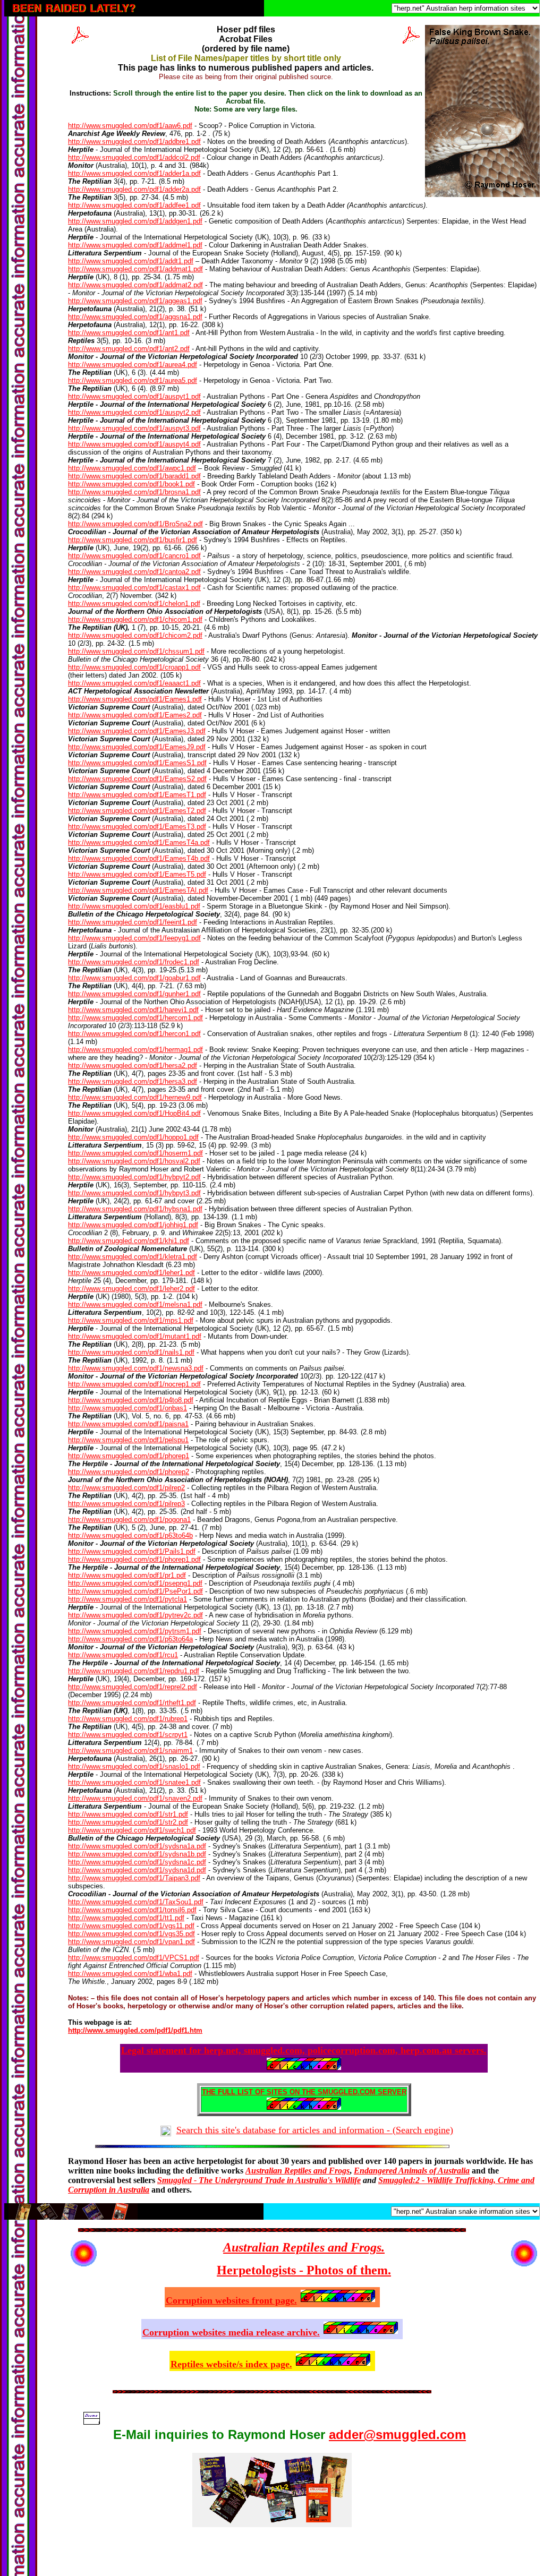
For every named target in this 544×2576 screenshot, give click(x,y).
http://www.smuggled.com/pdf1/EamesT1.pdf (137, 795)
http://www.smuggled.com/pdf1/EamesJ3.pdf (137, 731)
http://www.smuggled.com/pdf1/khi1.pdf (129, 1241)
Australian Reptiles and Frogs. (304, 2247)
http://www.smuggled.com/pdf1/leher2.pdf (131, 1289)
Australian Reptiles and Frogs (297, 2171)
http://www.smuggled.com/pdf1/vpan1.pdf (131, 1942)
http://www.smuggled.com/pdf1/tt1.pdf (126, 1918)
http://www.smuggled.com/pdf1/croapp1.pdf (134, 667)
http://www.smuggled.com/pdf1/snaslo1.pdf (134, 1766)
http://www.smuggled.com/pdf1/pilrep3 (126, 1504)
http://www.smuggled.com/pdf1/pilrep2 (126, 1488)
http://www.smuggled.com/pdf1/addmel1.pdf (135, 245)
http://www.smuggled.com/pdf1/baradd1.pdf (134, 476)
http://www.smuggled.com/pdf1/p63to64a (130, 1639)
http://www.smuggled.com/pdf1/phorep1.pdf (134, 1559)
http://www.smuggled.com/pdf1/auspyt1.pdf (134, 396)
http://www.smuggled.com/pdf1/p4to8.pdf (131, 1400)
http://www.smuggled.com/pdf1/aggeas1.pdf (135, 301)
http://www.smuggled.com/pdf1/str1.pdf (128, 1814)
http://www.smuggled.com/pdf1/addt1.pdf (131, 261)
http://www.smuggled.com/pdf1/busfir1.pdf (133, 540)
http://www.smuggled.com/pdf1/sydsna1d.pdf (137, 1870)
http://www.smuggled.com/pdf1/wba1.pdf (130, 1974)
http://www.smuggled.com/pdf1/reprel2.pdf (133, 1687)
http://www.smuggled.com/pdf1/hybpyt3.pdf (134, 1193)
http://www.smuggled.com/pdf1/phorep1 (129, 1456)
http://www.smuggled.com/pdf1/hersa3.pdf (133, 1081)
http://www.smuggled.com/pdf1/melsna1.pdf (135, 1304)
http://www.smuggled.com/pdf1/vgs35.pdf (131, 1934)
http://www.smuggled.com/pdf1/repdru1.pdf (134, 1671)
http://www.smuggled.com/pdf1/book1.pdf (131, 484)
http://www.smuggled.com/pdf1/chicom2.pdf (135, 635)
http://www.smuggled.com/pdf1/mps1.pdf (131, 1320)
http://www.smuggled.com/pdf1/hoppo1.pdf (133, 1137)
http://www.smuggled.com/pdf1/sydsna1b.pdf (137, 1854)
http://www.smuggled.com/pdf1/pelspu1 (128, 1440)
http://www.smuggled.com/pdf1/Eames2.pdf (135, 715)
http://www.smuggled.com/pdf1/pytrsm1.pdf (135, 1631)
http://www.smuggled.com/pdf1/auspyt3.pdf (134, 428)
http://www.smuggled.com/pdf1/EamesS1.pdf (137, 763)
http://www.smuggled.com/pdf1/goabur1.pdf (134, 978)
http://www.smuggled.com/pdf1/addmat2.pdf (135, 285)
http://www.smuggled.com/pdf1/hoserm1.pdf (135, 1153)
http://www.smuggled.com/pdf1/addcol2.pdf (134, 157)
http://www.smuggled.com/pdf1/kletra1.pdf (133, 1257)
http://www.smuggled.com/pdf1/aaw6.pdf (130, 126)
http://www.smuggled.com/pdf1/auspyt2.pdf (134, 412)
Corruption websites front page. (231, 2300)
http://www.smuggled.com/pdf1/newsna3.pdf (136, 1368)
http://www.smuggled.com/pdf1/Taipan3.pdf (134, 1878)
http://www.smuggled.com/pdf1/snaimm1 (130, 1751)
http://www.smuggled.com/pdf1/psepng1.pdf (135, 1583)
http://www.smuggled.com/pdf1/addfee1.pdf (134, 205)
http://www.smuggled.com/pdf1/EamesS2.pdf (137, 779)
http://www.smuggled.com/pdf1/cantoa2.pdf (134, 572)
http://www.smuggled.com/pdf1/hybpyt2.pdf (134, 1177)
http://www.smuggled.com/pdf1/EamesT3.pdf (137, 827)
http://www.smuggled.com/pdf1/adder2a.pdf (134, 189)
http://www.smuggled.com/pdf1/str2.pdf (128, 1822)
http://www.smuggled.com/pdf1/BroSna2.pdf (135, 524)
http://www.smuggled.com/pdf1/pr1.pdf (127, 1575)
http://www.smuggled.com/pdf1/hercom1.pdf (135, 1018)
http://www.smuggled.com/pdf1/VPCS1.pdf (134, 1958)
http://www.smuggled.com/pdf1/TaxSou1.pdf (136, 1902)
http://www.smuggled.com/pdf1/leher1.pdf (131, 1273)
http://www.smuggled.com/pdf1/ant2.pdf (129, 349)
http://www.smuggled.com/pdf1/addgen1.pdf (135, 221)
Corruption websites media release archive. (231, 2332)
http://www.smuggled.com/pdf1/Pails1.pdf (132, 1551)
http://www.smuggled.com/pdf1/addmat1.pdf (135, 269)
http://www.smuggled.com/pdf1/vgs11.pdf (131, 1926)
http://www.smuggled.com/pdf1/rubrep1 (128, 1719)
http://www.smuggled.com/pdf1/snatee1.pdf (134, 1782)
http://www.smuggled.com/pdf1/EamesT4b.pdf (139, 858)
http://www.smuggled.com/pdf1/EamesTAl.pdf (138, 890)
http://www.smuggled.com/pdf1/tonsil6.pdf (132, 1910)
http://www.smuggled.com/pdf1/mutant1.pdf (135, 1336)
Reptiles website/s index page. (231, 2364)
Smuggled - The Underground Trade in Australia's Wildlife (259, 2180)
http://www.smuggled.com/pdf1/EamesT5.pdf (137, 874)
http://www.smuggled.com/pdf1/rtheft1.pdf (132, 1703)
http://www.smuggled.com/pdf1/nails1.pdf (131, 1352)
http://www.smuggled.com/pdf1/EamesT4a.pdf (139, 842)
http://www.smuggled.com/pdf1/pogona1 (129, 1520)
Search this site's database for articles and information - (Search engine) (315, 2130)
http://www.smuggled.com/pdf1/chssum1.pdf (136, 651)
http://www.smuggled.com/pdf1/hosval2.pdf (134, 1161)
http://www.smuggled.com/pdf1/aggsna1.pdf (135, 317)
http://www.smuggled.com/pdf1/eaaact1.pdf (134, 683)
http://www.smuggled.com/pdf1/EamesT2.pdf (137, 811)
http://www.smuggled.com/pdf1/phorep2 (129, 1472)
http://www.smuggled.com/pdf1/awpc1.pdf (132, 468)
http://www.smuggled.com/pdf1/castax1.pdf (134, 588)
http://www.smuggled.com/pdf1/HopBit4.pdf (134, 1113)
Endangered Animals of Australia (412, 2171)
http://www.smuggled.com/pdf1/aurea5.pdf (133, 380)
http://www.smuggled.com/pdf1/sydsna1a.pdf (137, 1846)
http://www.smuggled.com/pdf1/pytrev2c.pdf (135, 1615)
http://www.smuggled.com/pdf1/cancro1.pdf (134, 556)
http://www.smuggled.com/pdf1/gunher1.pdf (134, 994)
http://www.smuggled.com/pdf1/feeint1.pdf (133, 922)
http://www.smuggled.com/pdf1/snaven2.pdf (135, 1798)
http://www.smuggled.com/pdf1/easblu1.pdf (134, 906)
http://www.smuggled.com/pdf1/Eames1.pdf (135, 699)
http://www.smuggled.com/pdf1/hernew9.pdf (135, 1097)
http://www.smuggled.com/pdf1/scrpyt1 (128, 1735)
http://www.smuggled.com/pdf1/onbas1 (127, 1408)
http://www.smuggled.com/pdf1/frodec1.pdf (134, 962)
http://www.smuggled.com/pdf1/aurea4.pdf (133, 365)
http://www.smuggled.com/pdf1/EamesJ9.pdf (137, 747)
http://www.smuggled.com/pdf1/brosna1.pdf (134, 492)
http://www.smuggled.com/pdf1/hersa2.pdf (133, 1066)
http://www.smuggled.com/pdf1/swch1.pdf (132, 1830)
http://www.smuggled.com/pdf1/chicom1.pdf (135, 619)
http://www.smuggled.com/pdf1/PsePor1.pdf (135, 1591)
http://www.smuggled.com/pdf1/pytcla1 (127, 1599)
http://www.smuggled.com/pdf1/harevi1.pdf (133, 1010)
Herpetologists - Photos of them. (304, 2270)
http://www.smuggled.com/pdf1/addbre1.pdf (134, 142)
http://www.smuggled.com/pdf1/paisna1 (128, 1424)
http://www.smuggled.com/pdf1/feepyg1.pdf (134, 938)
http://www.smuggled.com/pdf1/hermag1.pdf (135, 1050)
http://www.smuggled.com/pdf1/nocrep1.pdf (134, 1384)
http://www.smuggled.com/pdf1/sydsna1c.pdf (137, 1862)
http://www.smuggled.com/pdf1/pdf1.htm (135, 2030)
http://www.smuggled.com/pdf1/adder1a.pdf (134, 173)
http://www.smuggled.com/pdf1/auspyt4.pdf (134, 444)
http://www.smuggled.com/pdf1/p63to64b (130, 1535)
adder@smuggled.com (397, 2434)
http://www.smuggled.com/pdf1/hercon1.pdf (134, 1034)
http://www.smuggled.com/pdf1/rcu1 (123, 1655)
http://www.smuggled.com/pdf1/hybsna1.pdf (135, 1209)
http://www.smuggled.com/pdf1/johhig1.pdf (133, 1225)
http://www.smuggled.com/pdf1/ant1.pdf (129, 333)
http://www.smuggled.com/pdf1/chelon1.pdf (134, 604)
